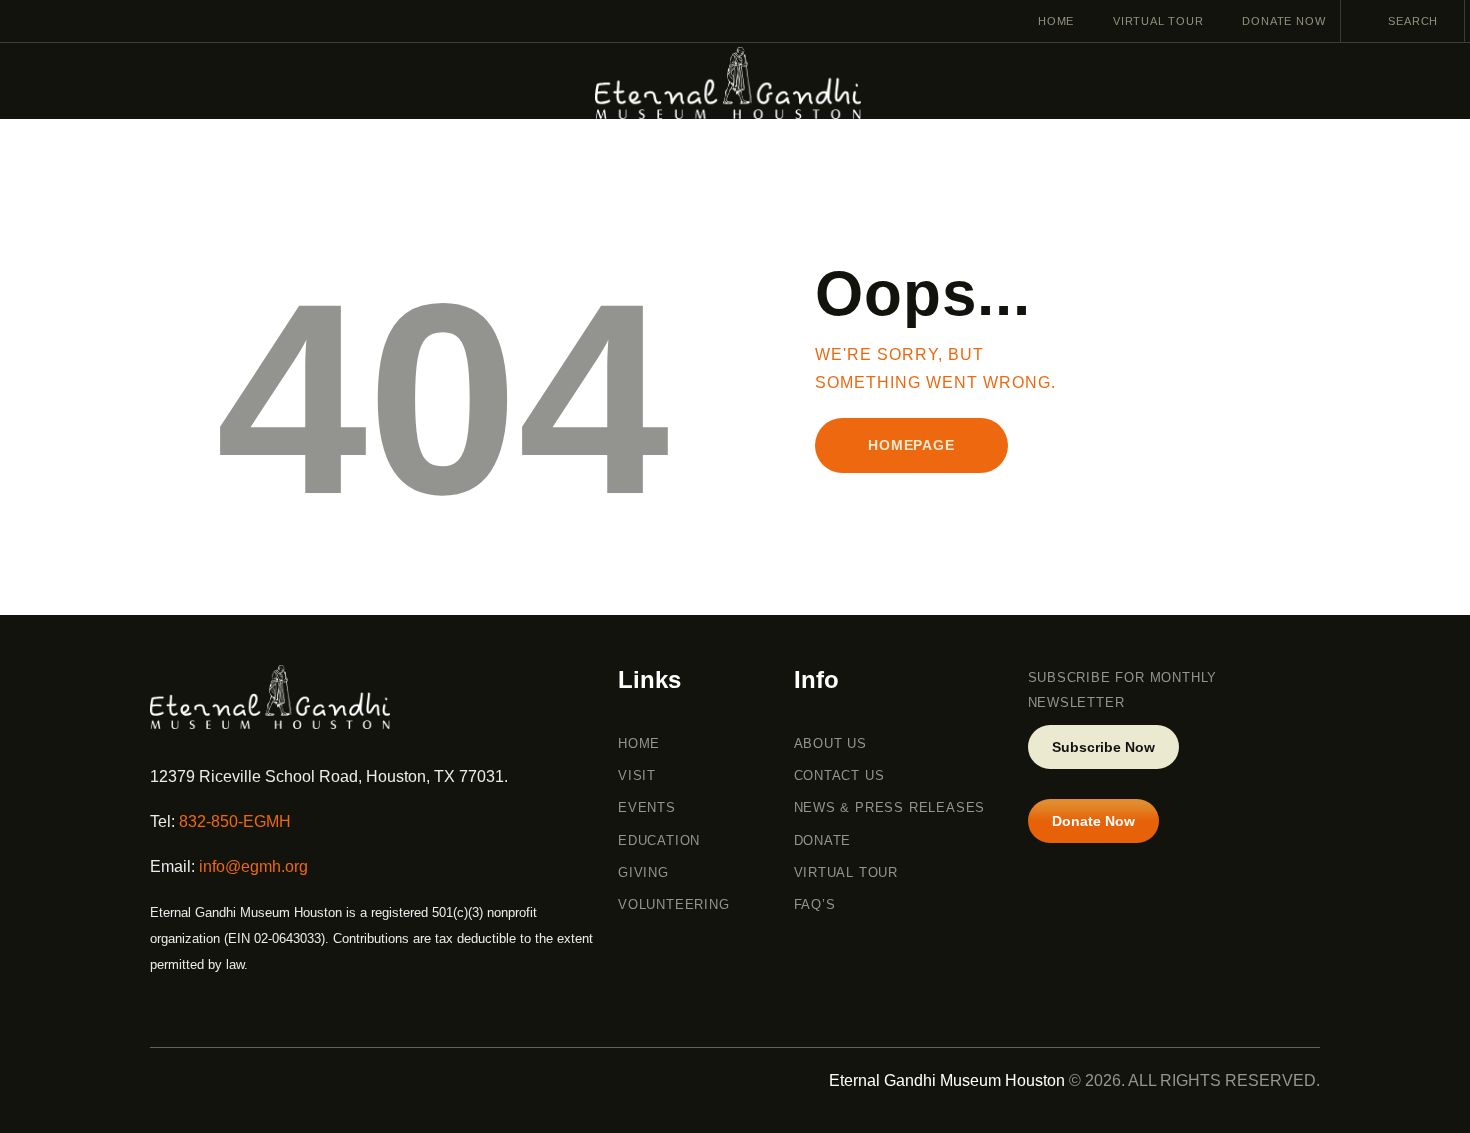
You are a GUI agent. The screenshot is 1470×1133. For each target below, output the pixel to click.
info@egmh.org (253, 866)
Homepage (911, 445)
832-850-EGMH (235, 821)
